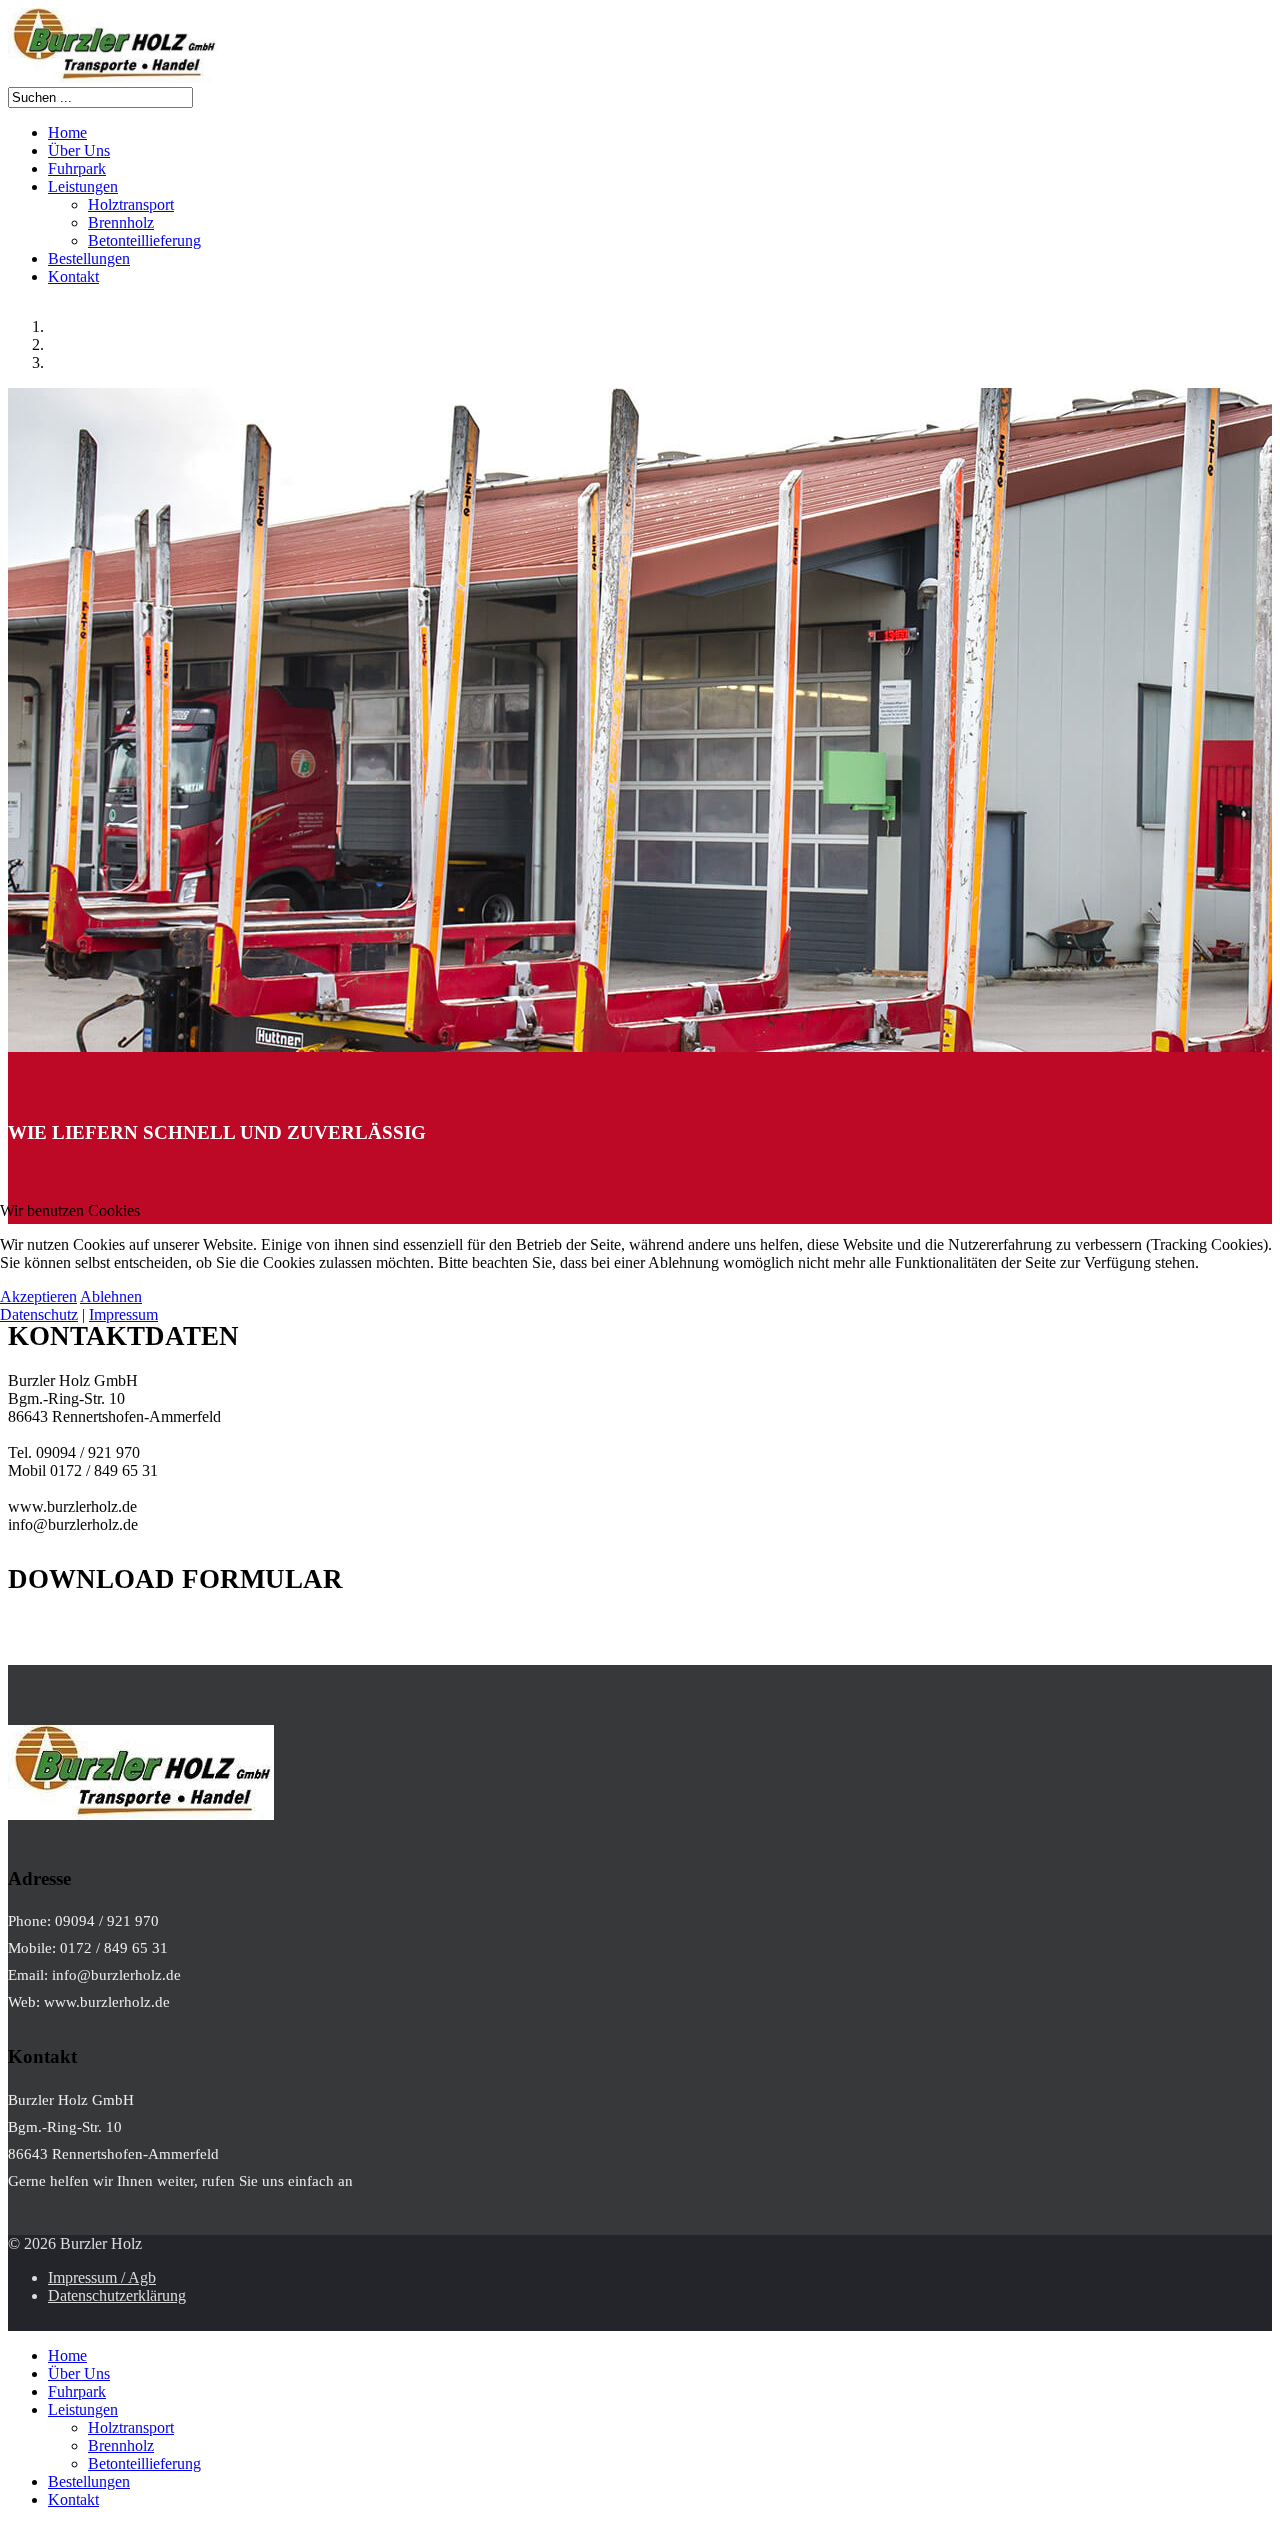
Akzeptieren (38, 1296)
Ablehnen (111, 1296)
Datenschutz (39, 1314)
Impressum (123, 1314)
